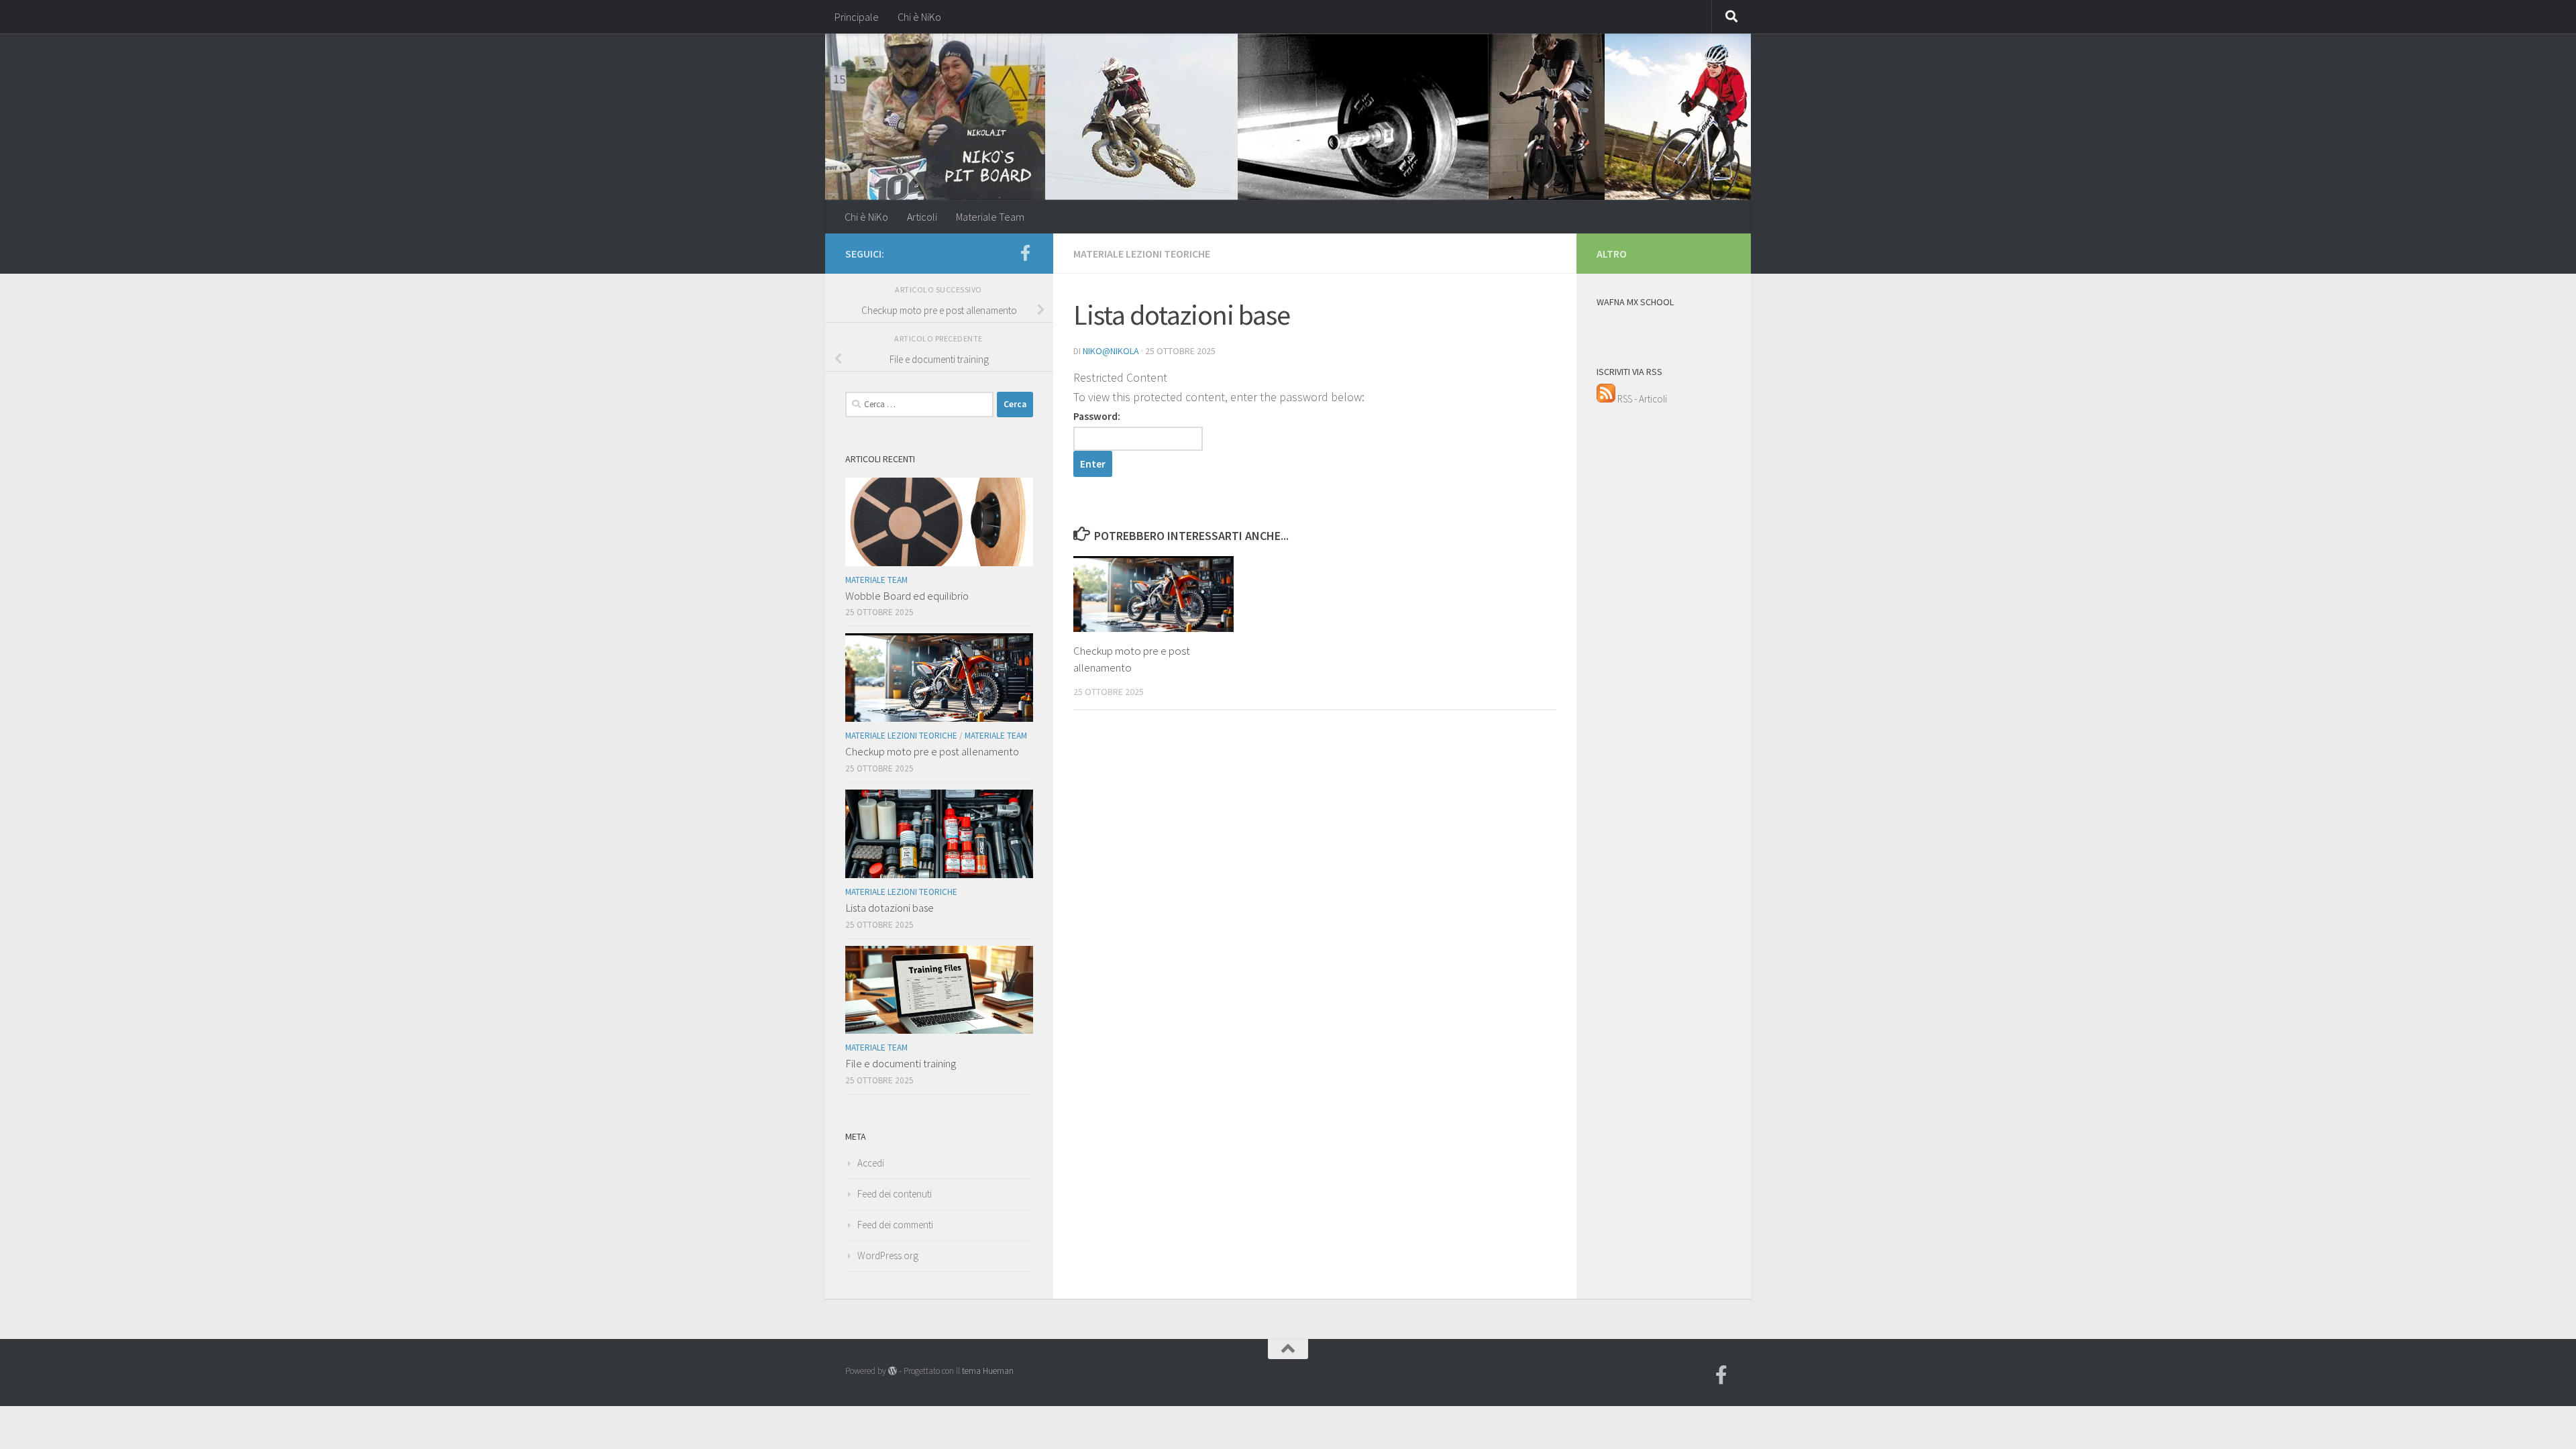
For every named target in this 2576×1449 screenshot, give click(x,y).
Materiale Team (990, 217)
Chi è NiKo (919, 17)
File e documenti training (901, 1063)
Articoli (922, 217)
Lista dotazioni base (890, 908)
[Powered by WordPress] (893, 1371)
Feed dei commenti (895, 1225)
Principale (857, 17)
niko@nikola (1111, 351)
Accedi (871, 1163)
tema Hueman (988, 1371)
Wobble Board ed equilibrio (907, 596)
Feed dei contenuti (895, 1194)
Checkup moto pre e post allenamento (932, 751)
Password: (1097, 416)
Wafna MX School (1635, 302)
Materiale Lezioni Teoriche (1142, 254)
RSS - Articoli (1641, 399)
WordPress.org (888, 1255)
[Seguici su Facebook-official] (1025, 253)
